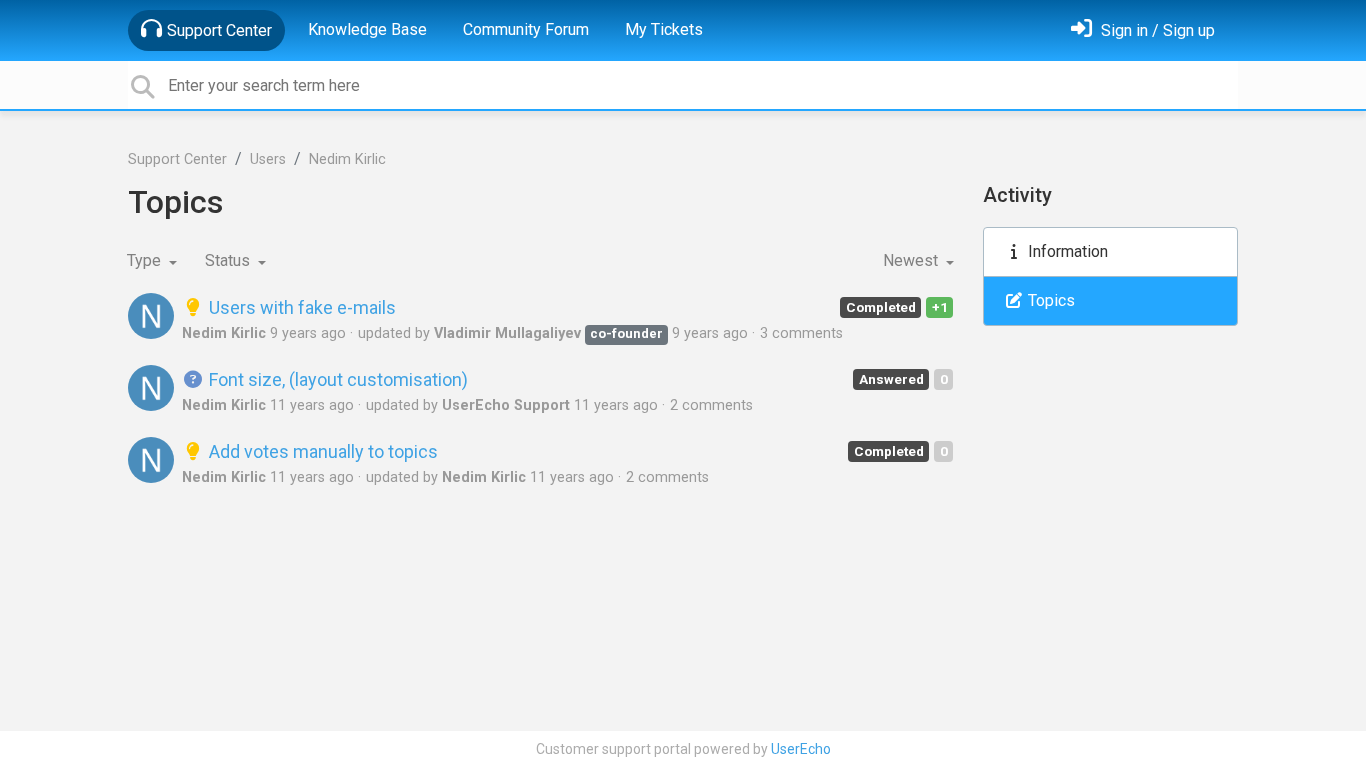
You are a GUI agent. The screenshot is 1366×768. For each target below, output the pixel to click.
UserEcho (801, 749)
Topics (1049, 300)
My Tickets (664, 29)
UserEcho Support (506, 405)
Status (229, 260)
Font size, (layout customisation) (336, 379)
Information (1066, 251)
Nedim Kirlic (347, 159)
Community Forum (526, 29)
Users (268, 159)
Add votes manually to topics (321, 451)
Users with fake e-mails (300, 307)
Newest (912, 260)
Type (146, 260)
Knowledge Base (367, 29)
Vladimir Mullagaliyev (507, 333)
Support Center (219, 30)
